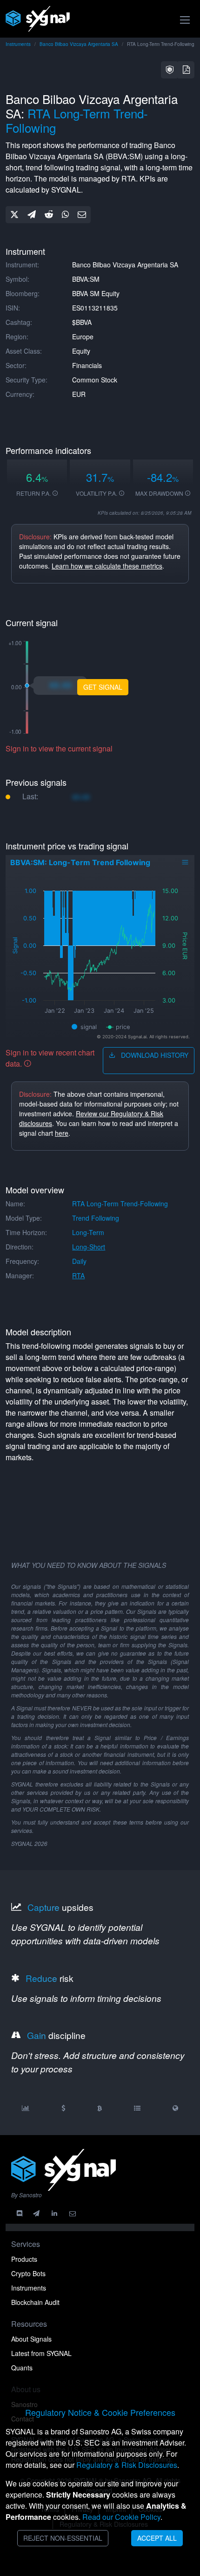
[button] (170, 70)
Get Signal (103, 687)
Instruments (18, 44)
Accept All (157, 2538)
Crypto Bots (28, 2273)
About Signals (31, 2339)
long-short (89, 1247)
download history (154, 1055)
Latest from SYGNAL (41, 2353)
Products (24, 2259)
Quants (22, 2368)
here (62, 1133)
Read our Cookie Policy (121, 2517)
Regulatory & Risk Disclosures (127, 2465)
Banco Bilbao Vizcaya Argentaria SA (79, 44)
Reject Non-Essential (63, 2538)
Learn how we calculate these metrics (107, 566)
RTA (78, 1275)
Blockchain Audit (35, 2302)
